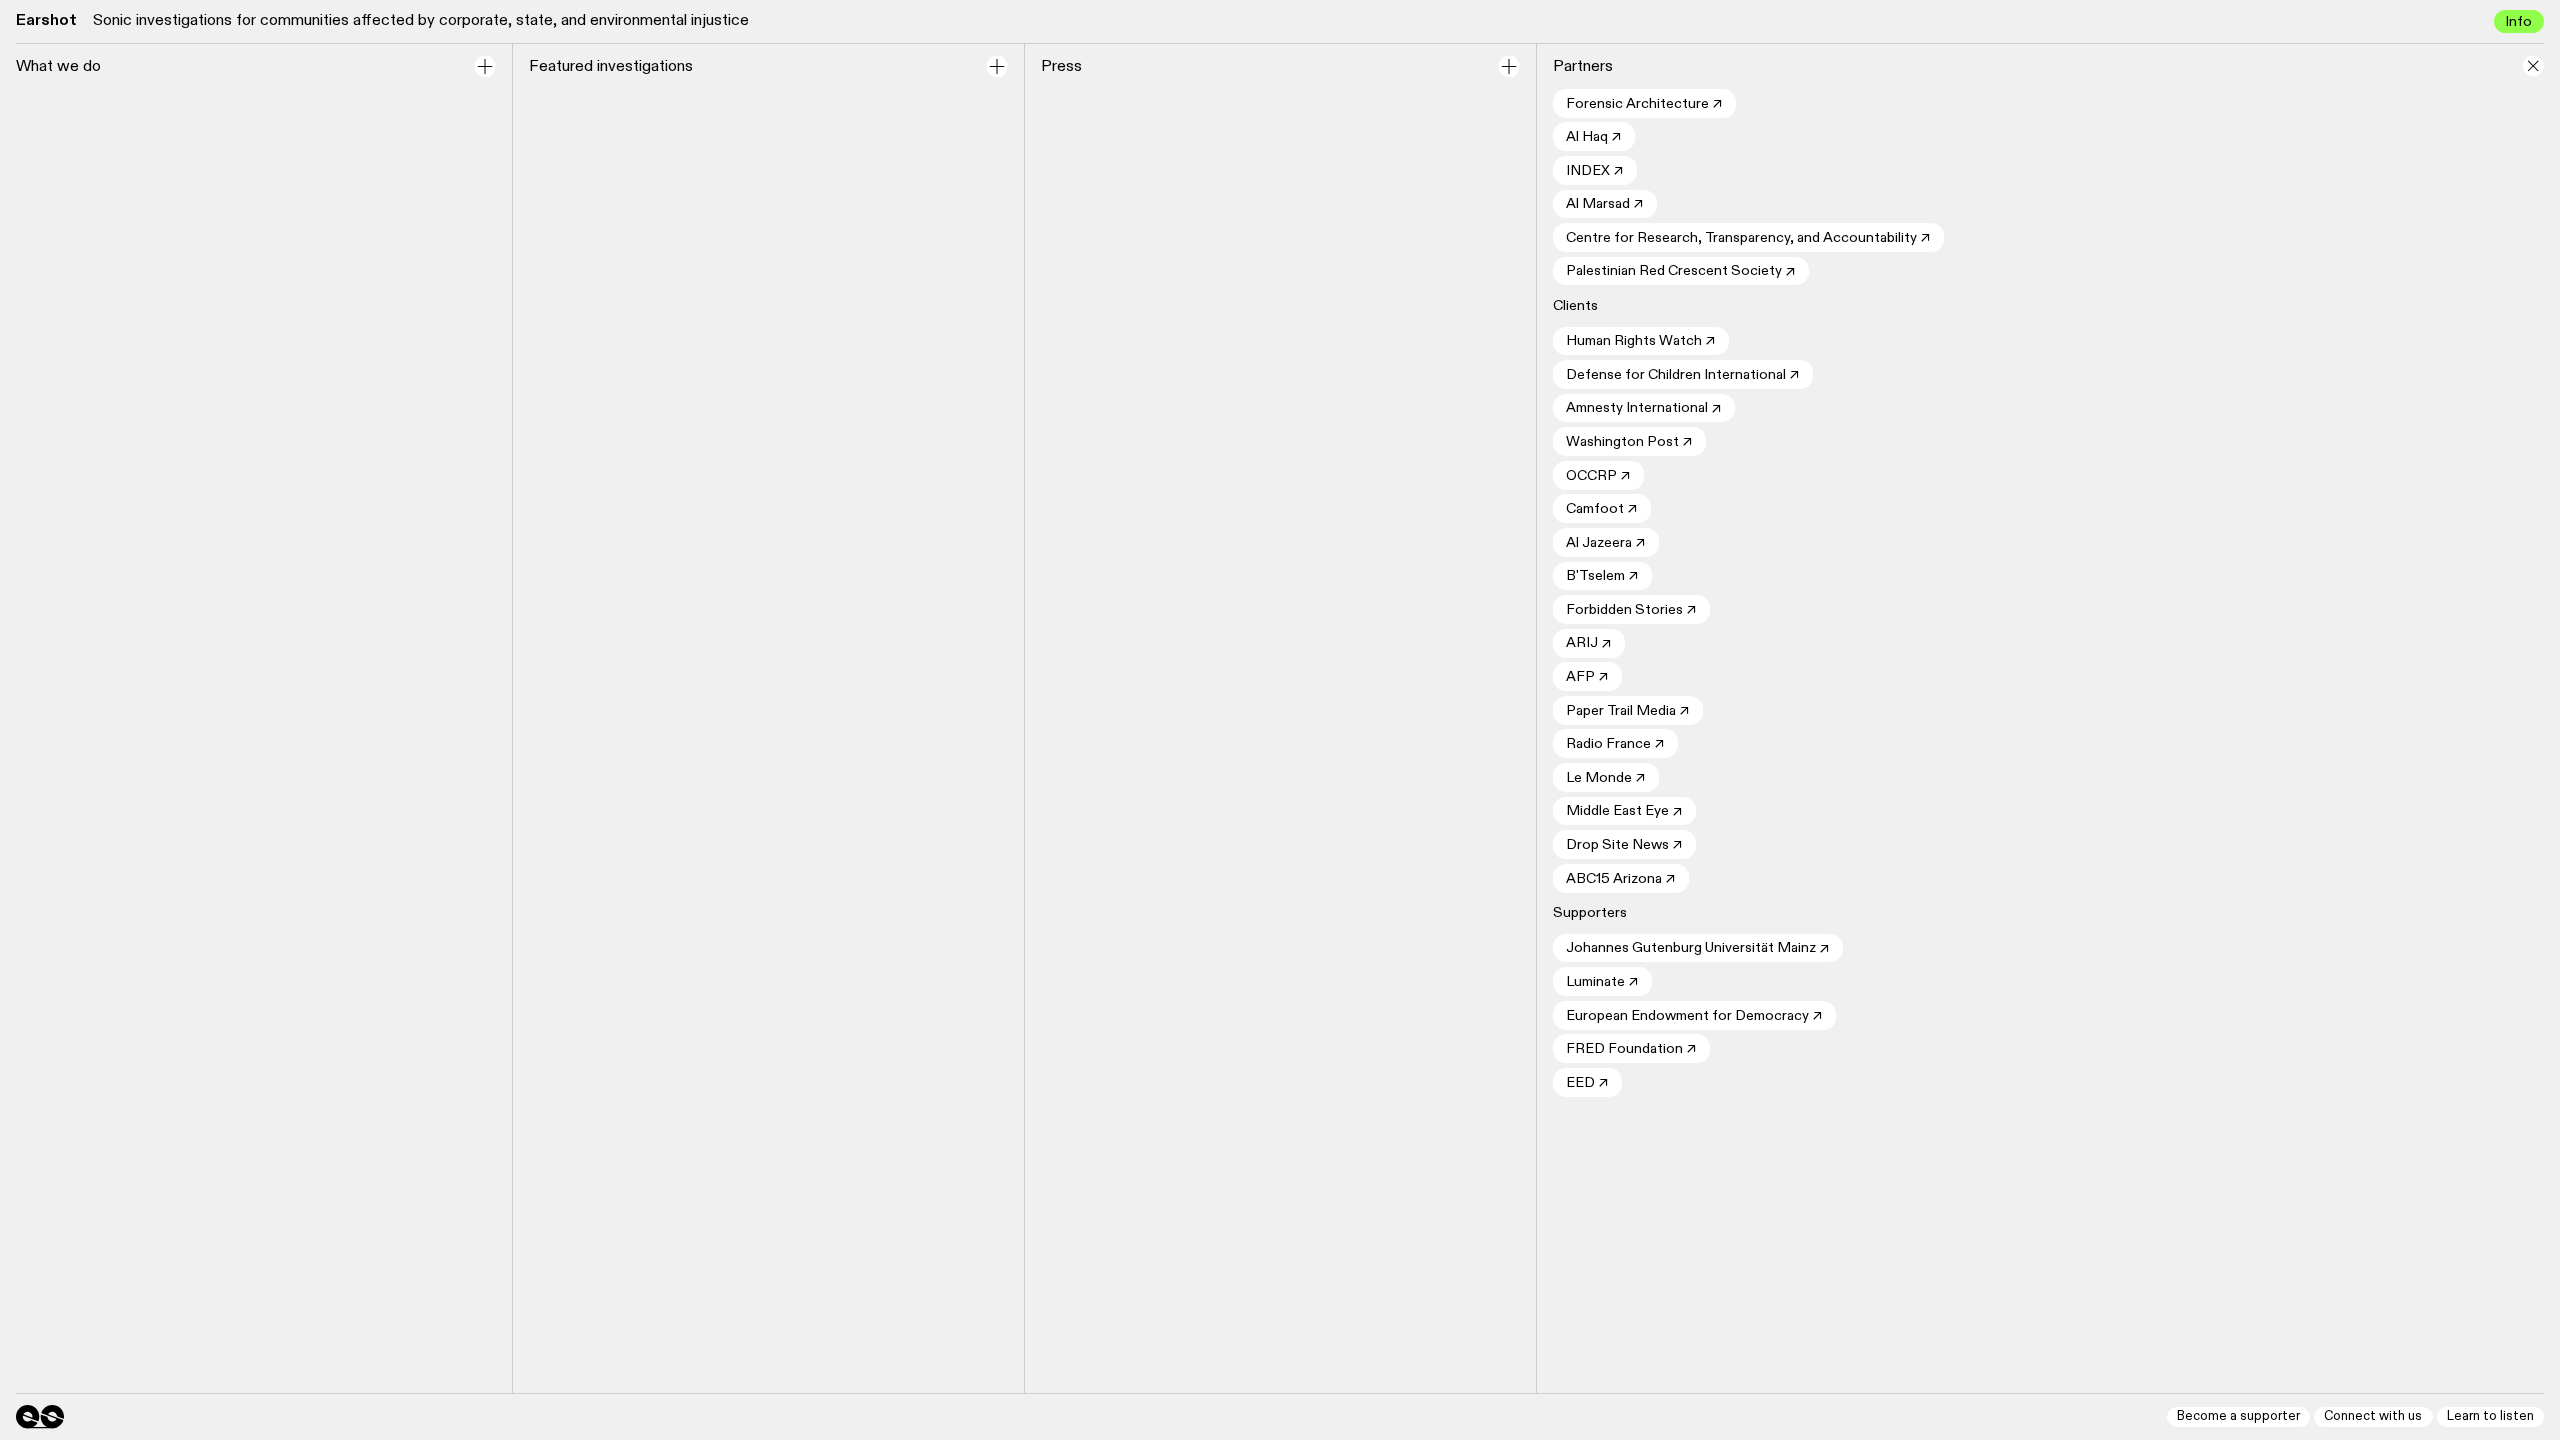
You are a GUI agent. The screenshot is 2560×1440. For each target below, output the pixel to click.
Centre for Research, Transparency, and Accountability (1748, 238)
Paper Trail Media (1628, 711)
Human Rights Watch (1641, 341)
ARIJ (1589, 643)
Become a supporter (2238, 1416)
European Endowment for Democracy (1694, 1016)
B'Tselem (1602, 576)
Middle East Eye (1624, 811)
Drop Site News (1624, 845)
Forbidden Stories (1631, 610)
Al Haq (1594, 137)
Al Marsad (1605, 204)
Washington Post (1629, 442)
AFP (1587, 677)
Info (2518, 21)
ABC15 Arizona (1621, 879)
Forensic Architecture (1644, 104)
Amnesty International (1644, 408)
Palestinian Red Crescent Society (1681, 271)
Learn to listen (2490, 1416)
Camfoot (1602, 509)
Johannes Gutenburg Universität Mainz (1698, 948)
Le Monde (1606, 778)
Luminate (1602, 982)
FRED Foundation (1631, 1049)
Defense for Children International (1683, 375)
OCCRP (1598, 476)
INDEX (1595, 171)
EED (1587, 1083)
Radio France (1615, 744)
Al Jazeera (1606, 543)
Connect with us (2373, 1416)
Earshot (46, 20)
